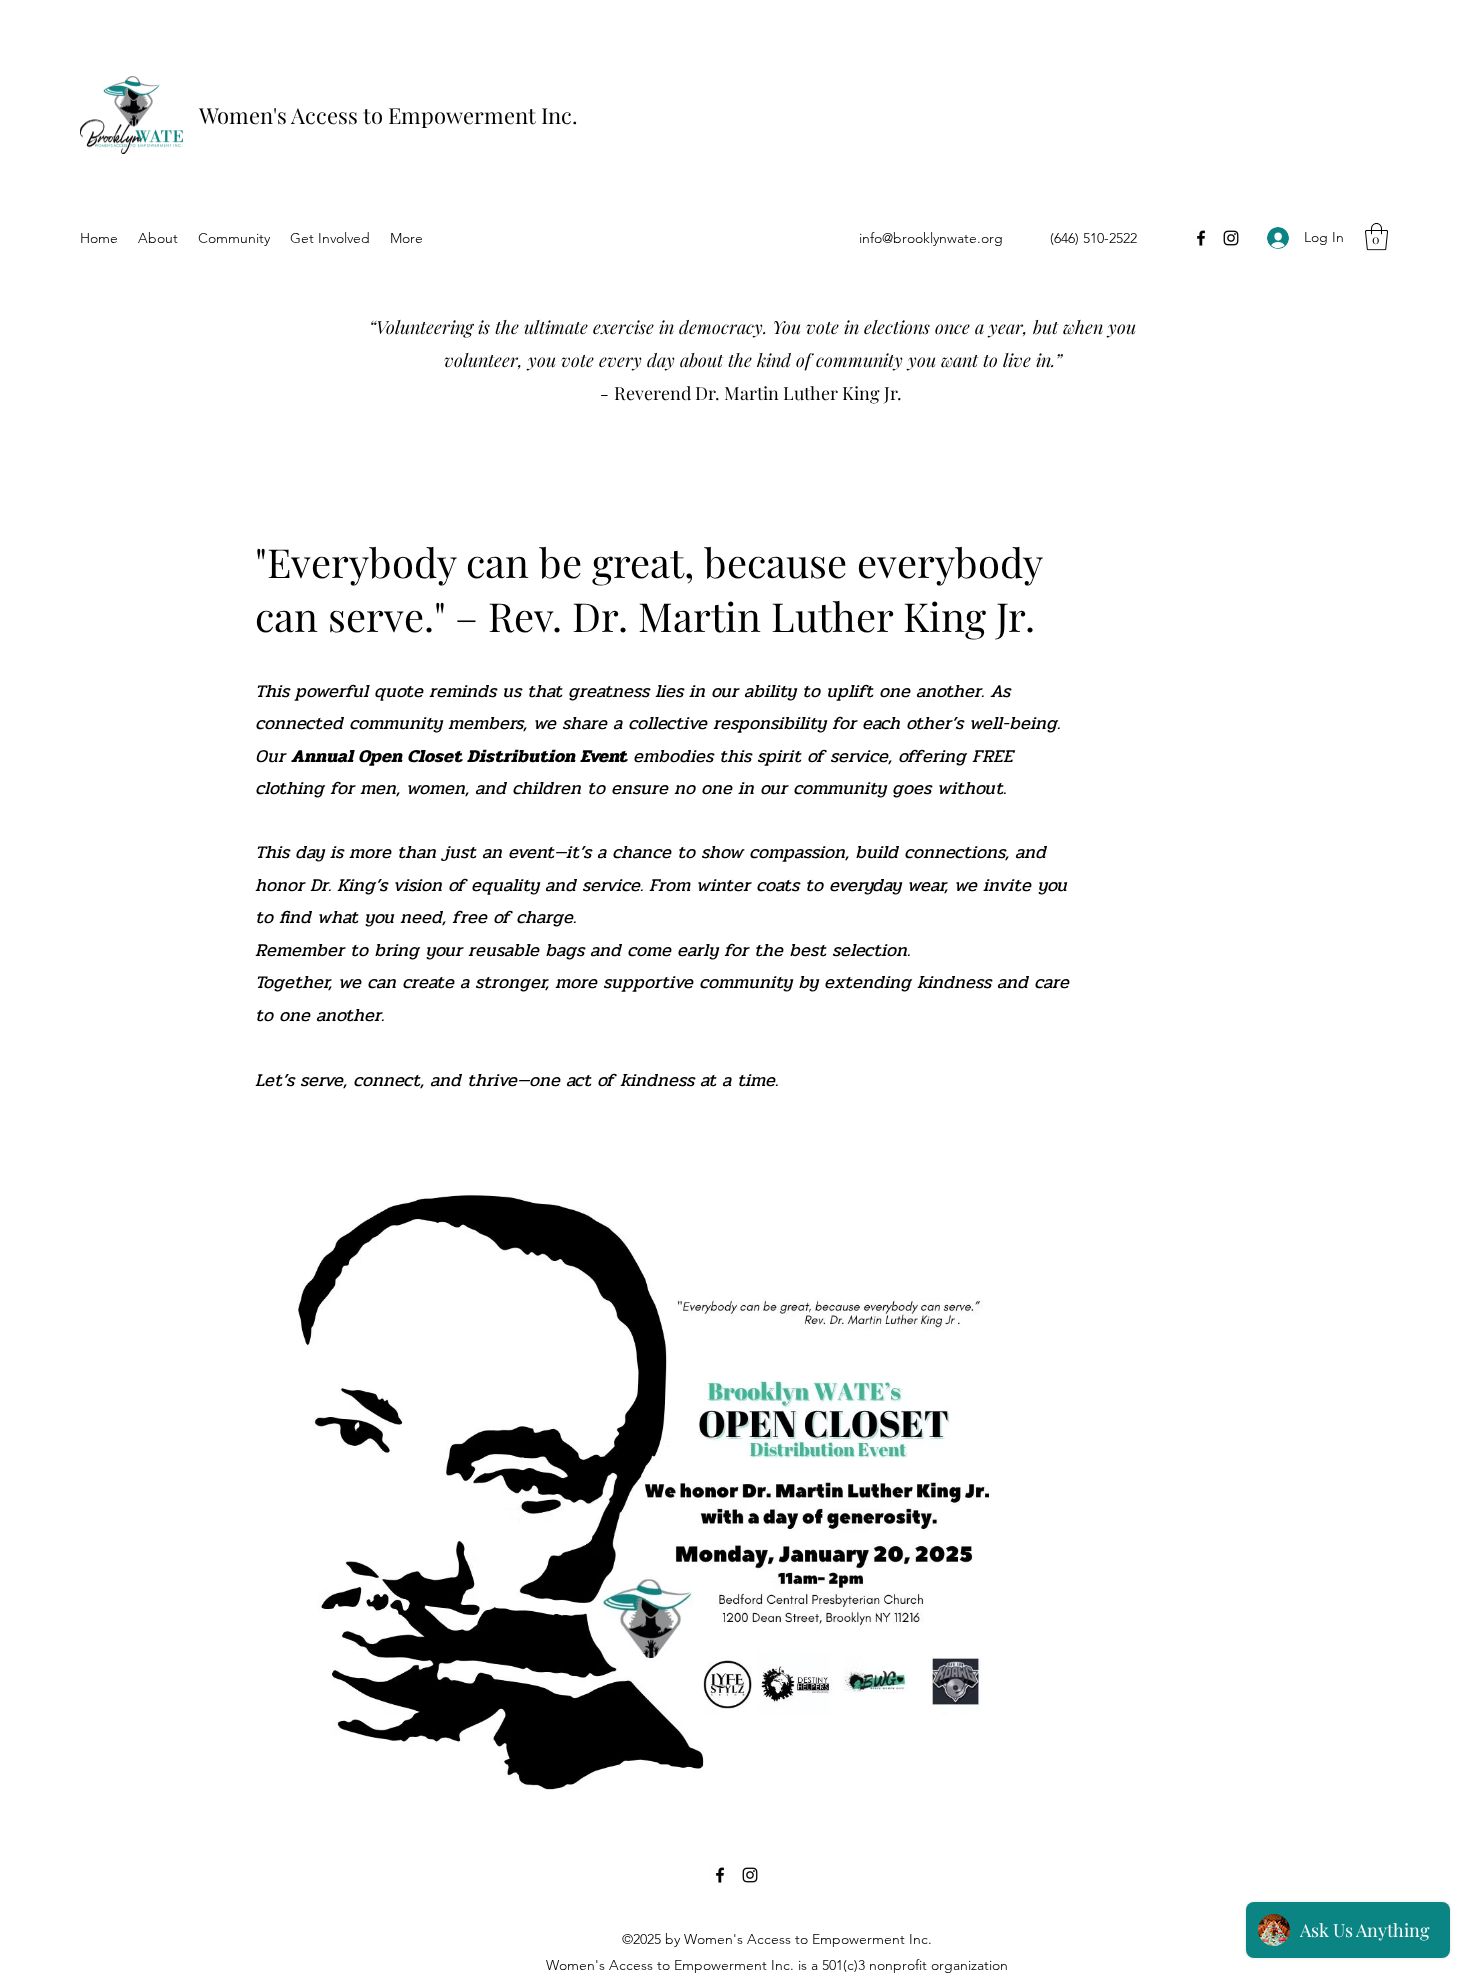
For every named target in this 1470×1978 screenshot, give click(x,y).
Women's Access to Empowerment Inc (385, 115)
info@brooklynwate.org (931, 238)
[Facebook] (1201, 238)
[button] (1376, 236)
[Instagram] (1231, 238)
